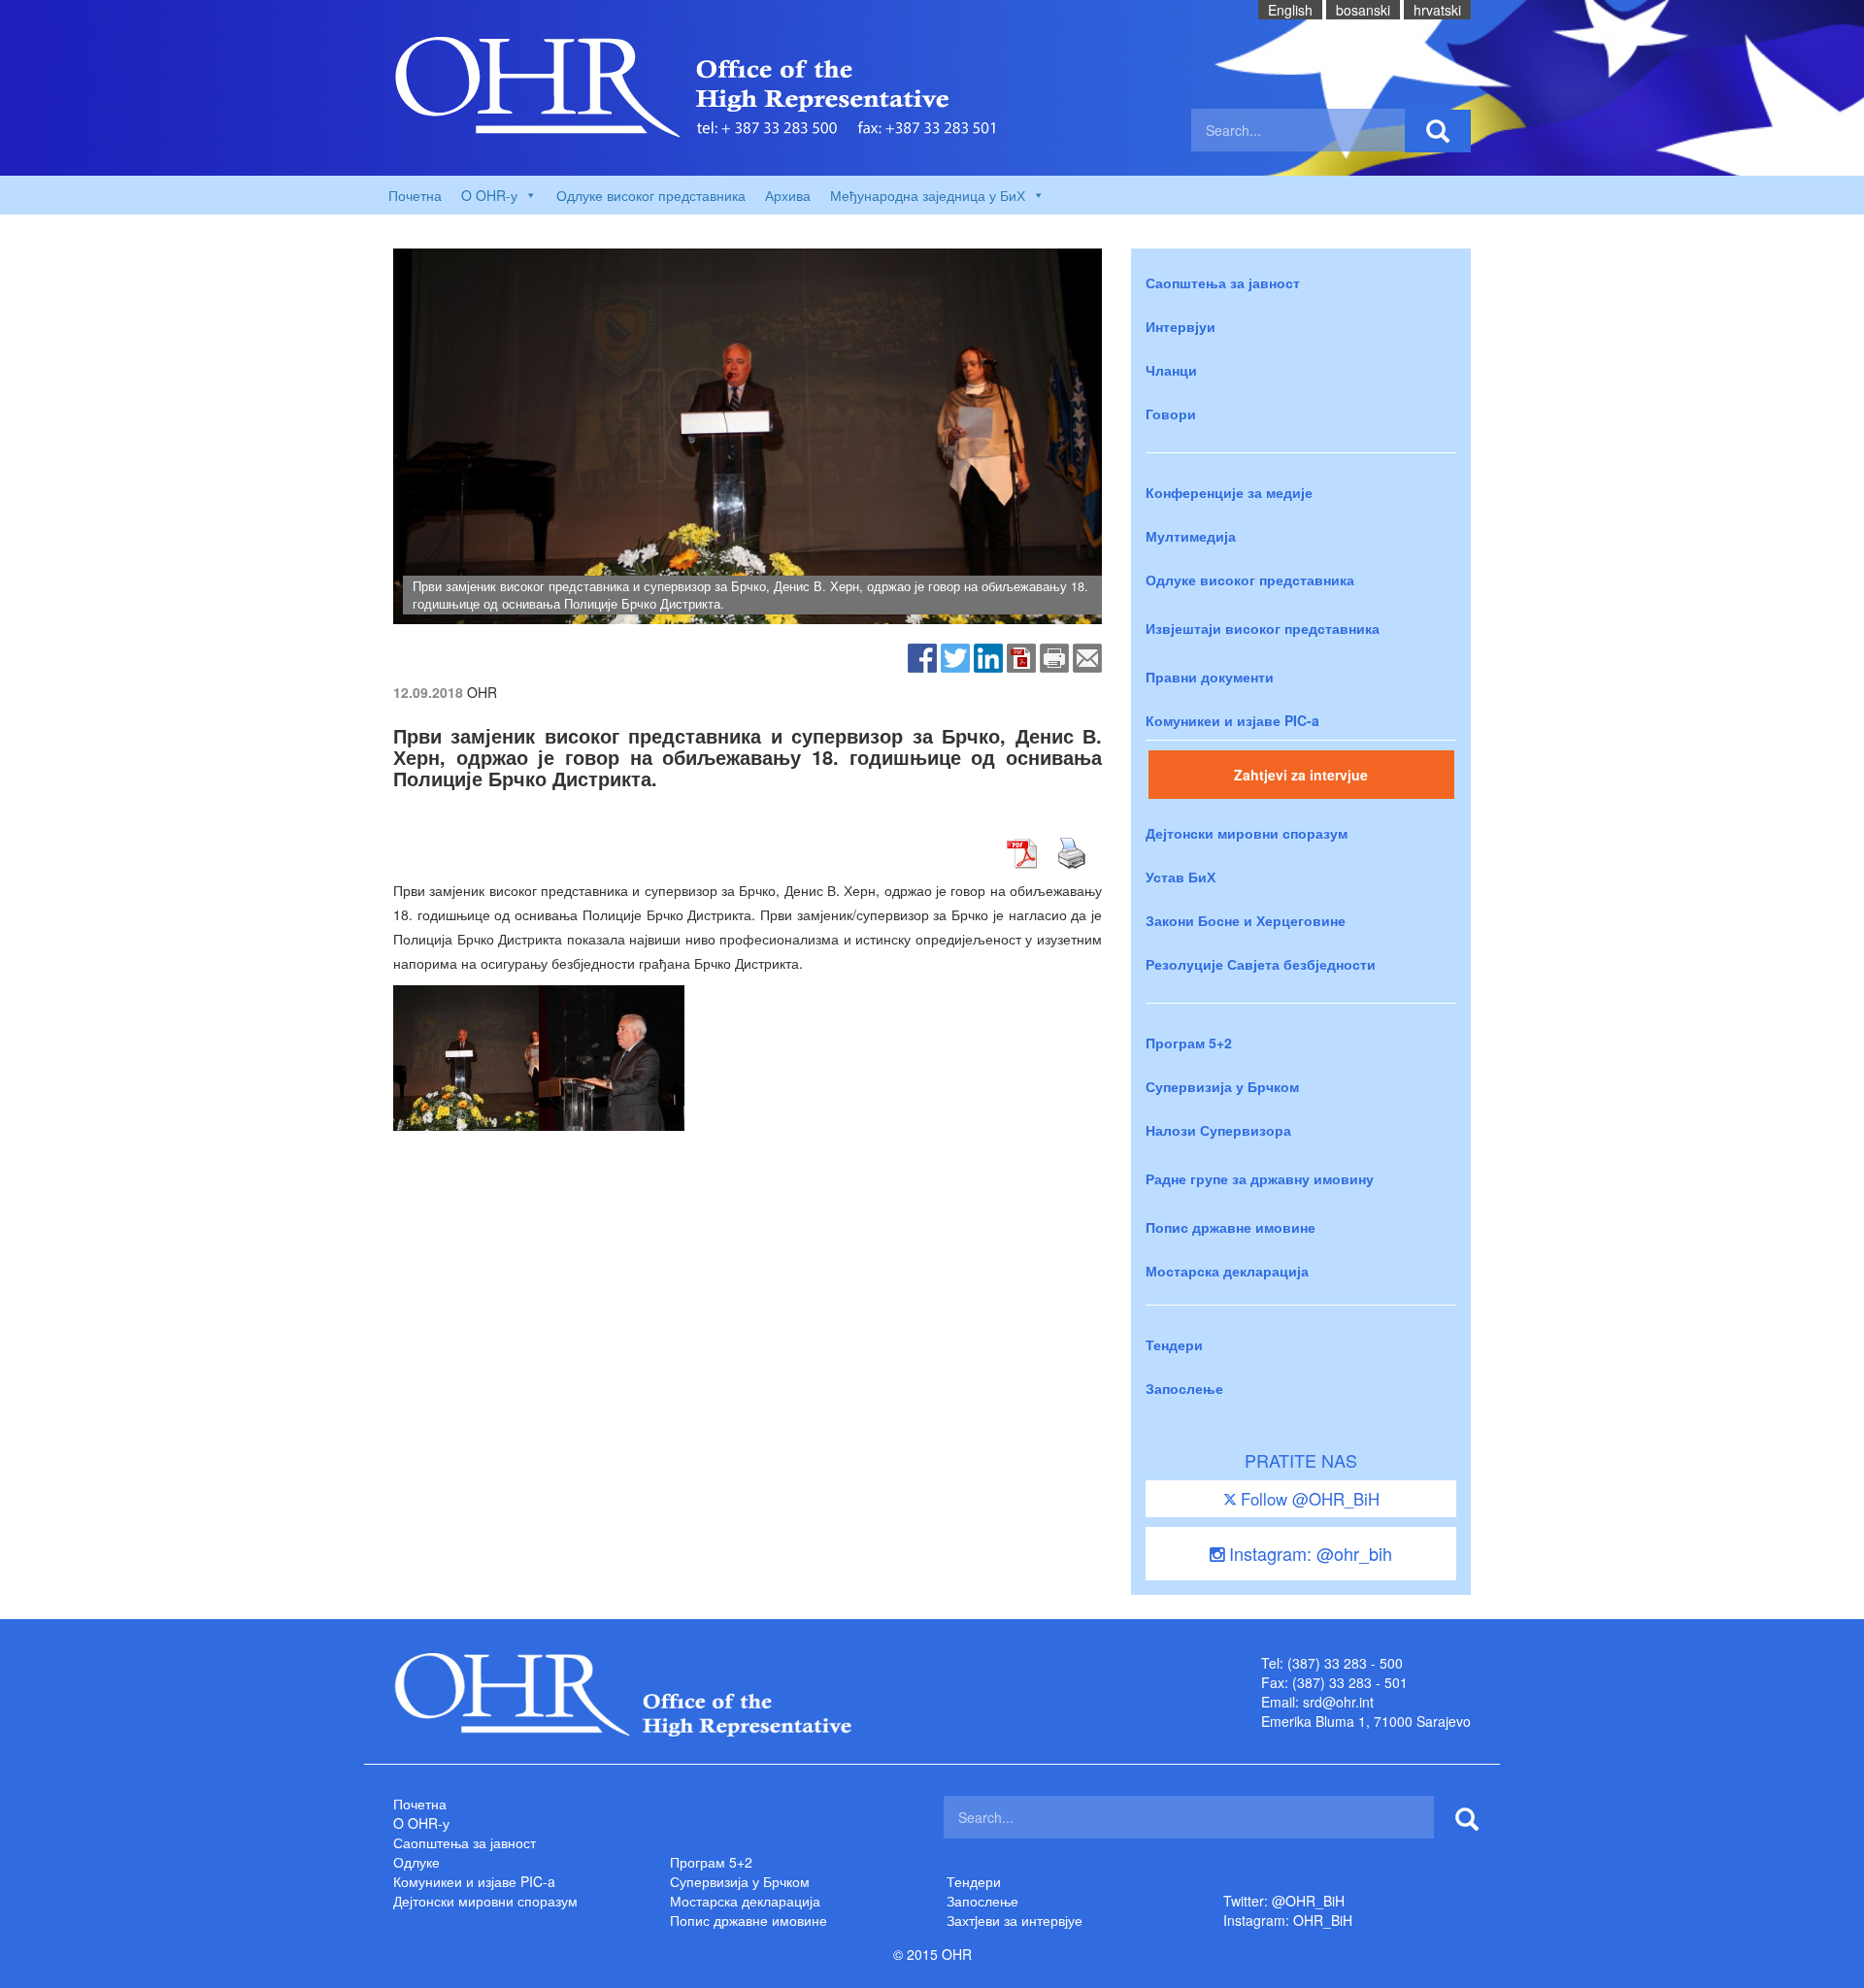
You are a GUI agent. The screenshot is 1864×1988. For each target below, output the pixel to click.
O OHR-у (421, 1823)
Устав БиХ (1181, 877)
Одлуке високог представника (651, 195)
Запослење (1184, 1388)
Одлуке (416, 1862)
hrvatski (1437, 10)
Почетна (415, 195)
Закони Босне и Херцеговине (1246, 920)
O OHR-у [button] (489, 195)
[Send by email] (1087, 656)
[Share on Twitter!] (955, 656)
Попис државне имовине (1231, 1227)
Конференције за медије (1229, 492)
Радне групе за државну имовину (1260, 1178)
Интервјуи (1181, 326)
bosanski (1363, 10)
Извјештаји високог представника (1263, 628)
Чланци (1171, 370)
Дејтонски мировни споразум (1247, 833)
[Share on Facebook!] (922, 656)
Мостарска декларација (1227, 1271)
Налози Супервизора (1218, 1130)
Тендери (1174, 1344)
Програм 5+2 (1189, 1043)
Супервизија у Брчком (1222, 1086)
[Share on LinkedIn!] (988, 656)
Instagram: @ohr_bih (1308, 1553)
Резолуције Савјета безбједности (1261, 964)
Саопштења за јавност (1223, 282)
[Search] (1438, 131)
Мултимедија (1191, 536)
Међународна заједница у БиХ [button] (928, 195)
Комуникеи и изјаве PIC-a (1232, 720)
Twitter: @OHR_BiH (1284, 1901)
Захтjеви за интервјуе (1015, 1920)
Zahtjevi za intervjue (1301, 775)
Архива (788, 195)
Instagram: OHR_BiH (1288, 1920)
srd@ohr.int (1338, 1702)
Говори (1171, 414)
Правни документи (1210, 677)
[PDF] (1021, 656)
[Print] (1054, 656)
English (1290, 10)
